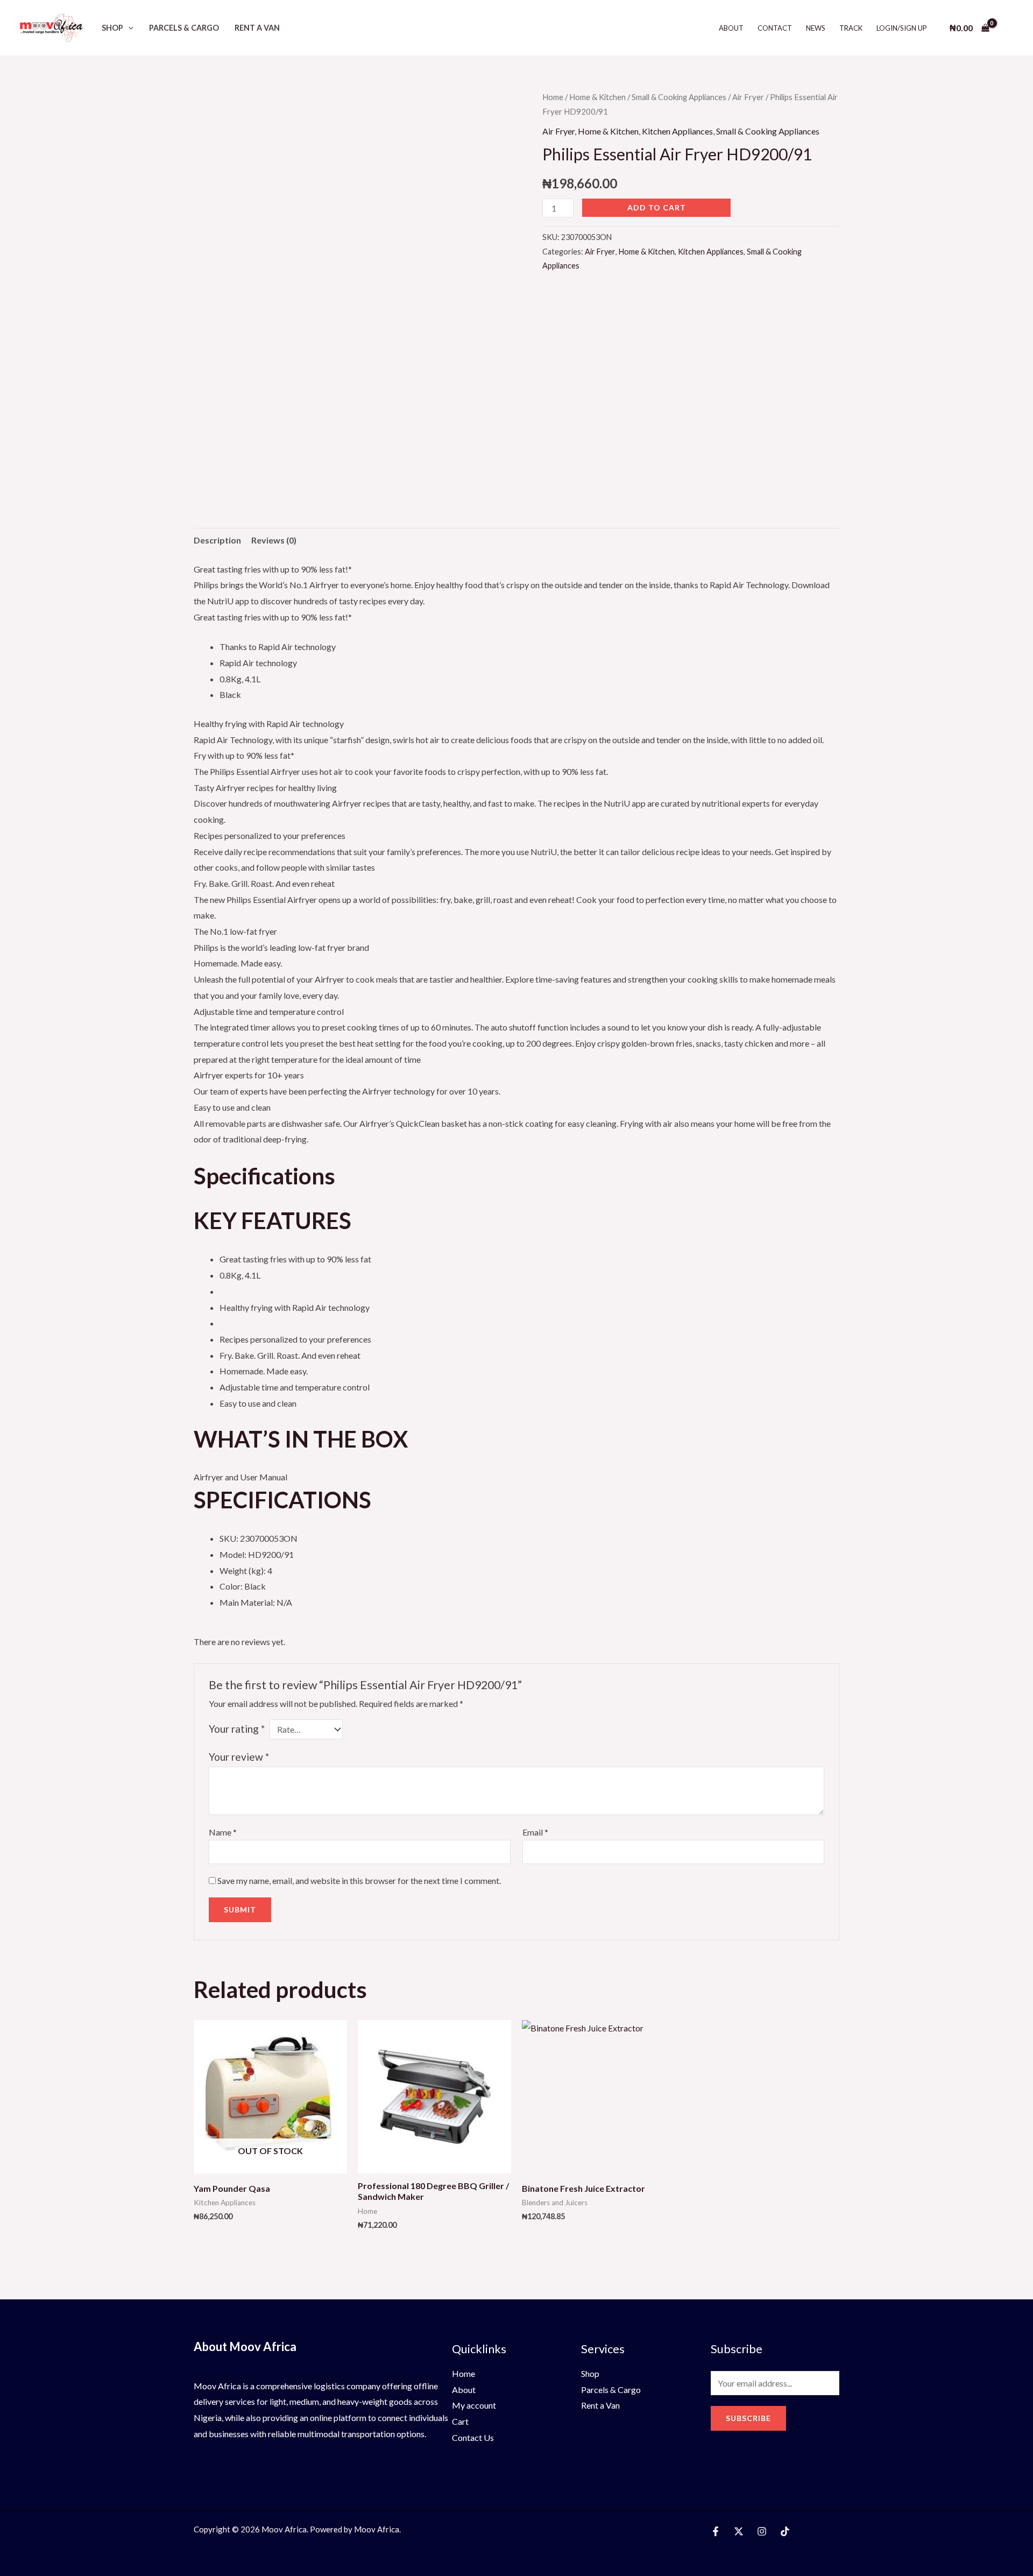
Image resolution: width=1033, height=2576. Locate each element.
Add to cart (657, 207)
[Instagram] (762, 2531)
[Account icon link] (1009, 28)
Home (553, 97)
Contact (775, 28)
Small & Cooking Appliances (679, 97)
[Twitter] (739, 2531)
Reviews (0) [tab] (274, 540)
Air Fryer (748, 97)
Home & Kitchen (597, 97)
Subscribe (748, 2418)
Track (851, 28)
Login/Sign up (902, 28)
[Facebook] (716, 2531)
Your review (239, 1757)
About (731, 28)
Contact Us (473, 2437)
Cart (460, 2421)
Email (535, 1832)
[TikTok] (785, 2531)
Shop (112, 28)
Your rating (237, 1729)
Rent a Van (257, 28)
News (816, 28)
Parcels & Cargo (184, 28)
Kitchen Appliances (677, 131)
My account (474, 2405)
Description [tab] (217, 540)
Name (223, 1832)
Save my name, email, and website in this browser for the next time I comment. (359, 1880)
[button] (128, 28)
